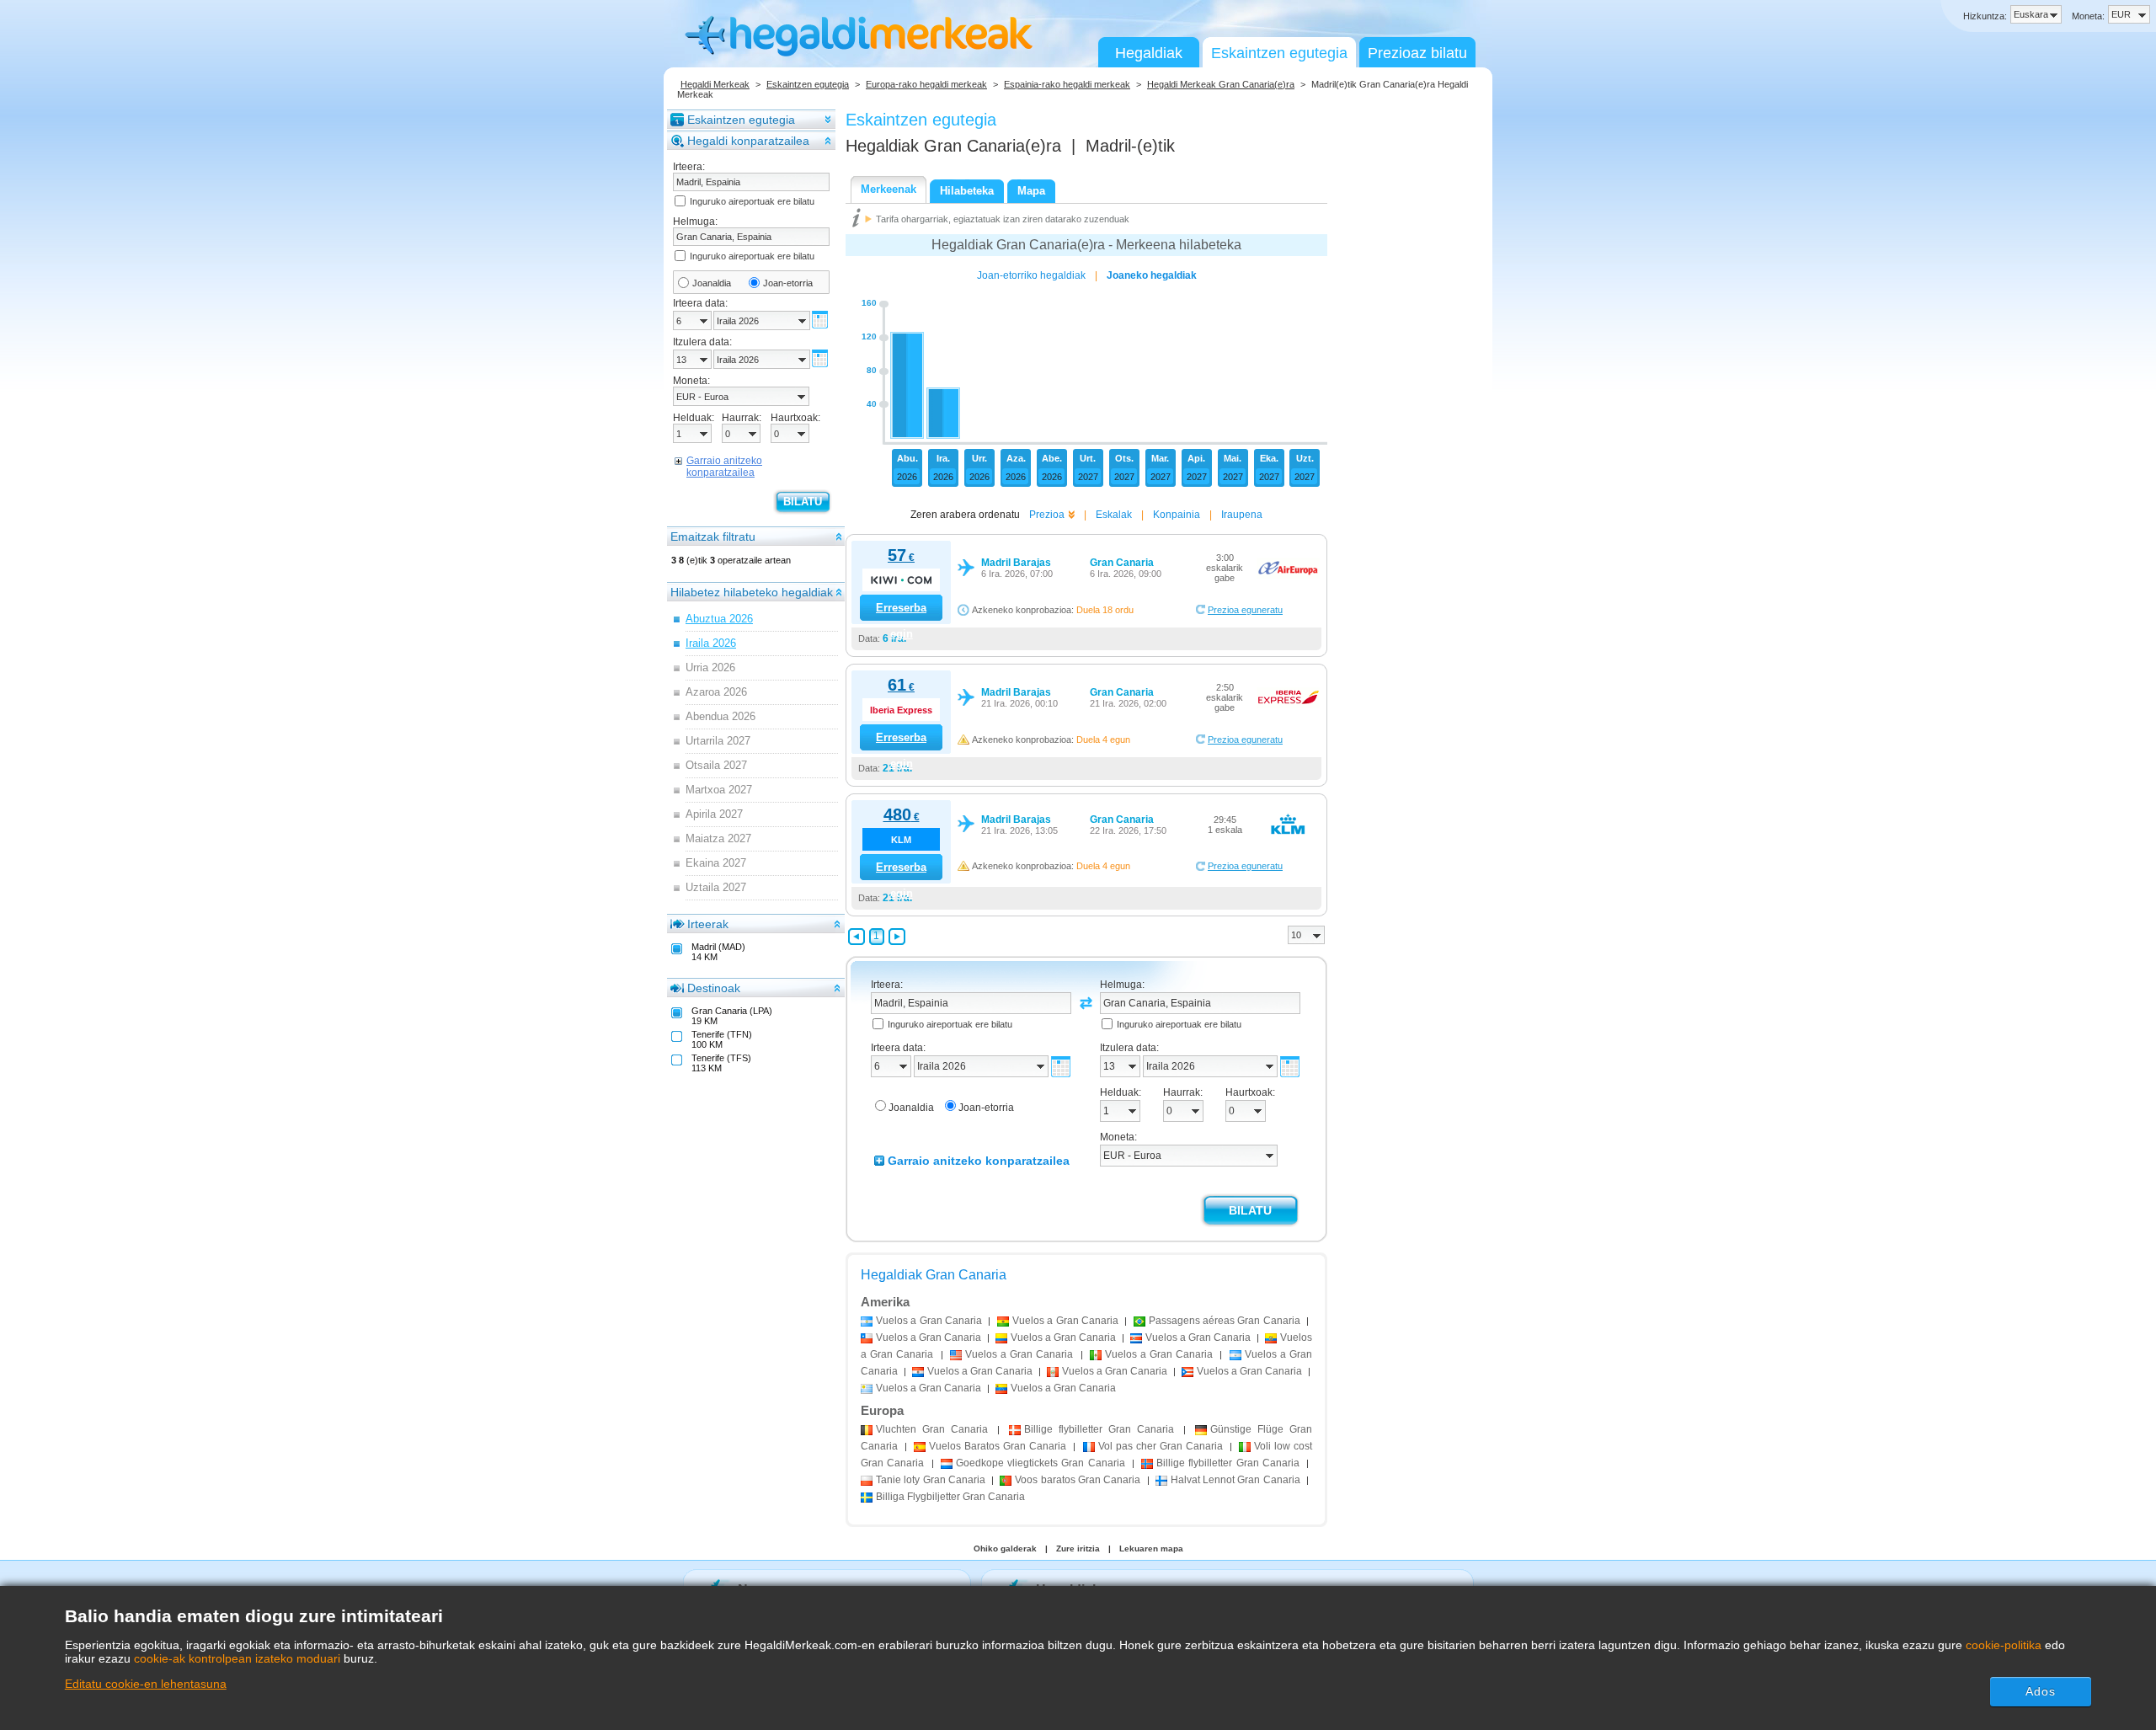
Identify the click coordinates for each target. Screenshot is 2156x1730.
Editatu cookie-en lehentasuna (146, 1684)
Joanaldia (712, 283)
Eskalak (1114, 515)
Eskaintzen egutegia (1279, 53)
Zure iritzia (1078, 1548)
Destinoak (714, 988)
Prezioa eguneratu (1245, 610)
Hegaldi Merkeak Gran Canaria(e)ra (1221, 84)
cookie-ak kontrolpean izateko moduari (237, 1658)
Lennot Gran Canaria (1235, 1480)
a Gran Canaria (929, 1321)
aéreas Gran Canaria (1225, 1321)
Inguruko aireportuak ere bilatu (752, 201)
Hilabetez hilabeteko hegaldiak (752, 592)
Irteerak (708, 924)
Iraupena (1242, 515)
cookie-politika (2004, 1645)
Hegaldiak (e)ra (953, 146)
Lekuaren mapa (1151, 1548)
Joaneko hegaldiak (1152, 275)
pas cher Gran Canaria (1161, 1446)
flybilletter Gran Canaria (1099, 1429)
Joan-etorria (788, 283)
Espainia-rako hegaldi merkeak (1067, 84)
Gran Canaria (932, 1429)
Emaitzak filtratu (713, 537)
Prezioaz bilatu (1417, 53)
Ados (2041, 1691)
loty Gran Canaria (931, 1480)
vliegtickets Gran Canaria (1041, 1463)
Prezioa (1047, 515)
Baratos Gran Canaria (998, 1446)
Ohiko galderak (1005, 1548)
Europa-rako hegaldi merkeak (926, 84)
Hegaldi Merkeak (715, 84)
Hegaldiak (1149, 53)
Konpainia (1177, 515)
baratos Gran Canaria (1078, 1480)
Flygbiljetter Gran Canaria (950, 1497)
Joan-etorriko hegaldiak (1031, 275)
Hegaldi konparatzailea (748, 141)
